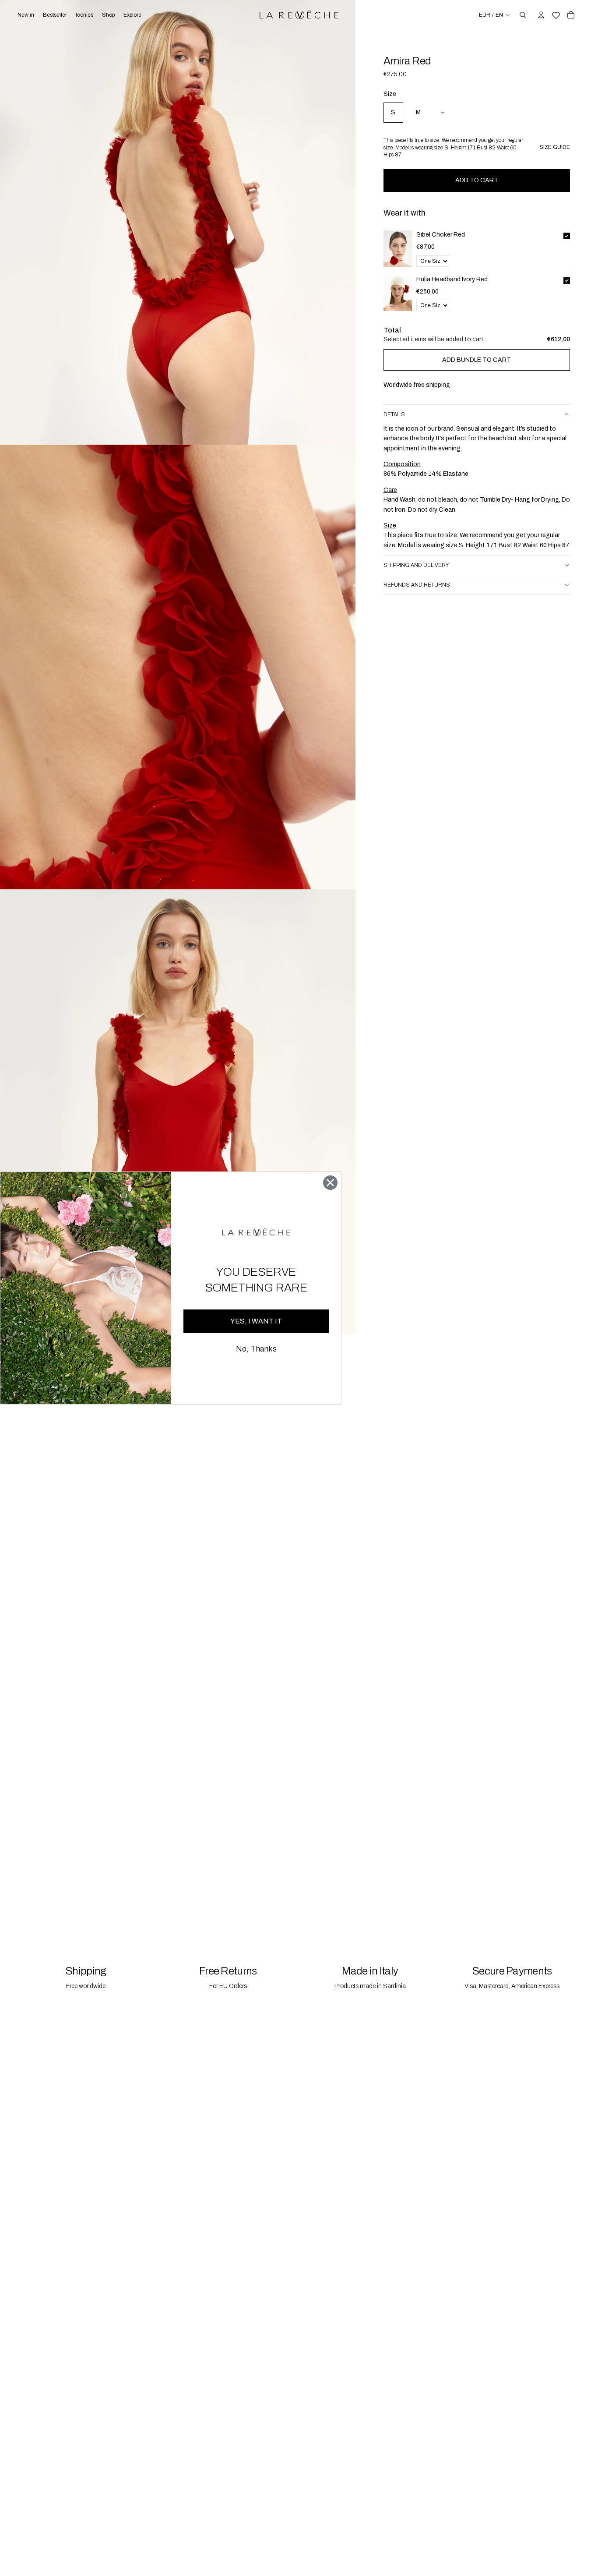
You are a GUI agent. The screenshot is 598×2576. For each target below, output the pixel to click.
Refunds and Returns (417, 585)
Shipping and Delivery (416, 565)
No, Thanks (256, 1349)
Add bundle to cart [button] (477, 360)
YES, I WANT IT (256, 1321)
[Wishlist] (556, 14)
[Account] (541, 15)
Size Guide (555, 147)
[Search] (523, 15)
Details (394, 414)
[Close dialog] (330, 1183)
